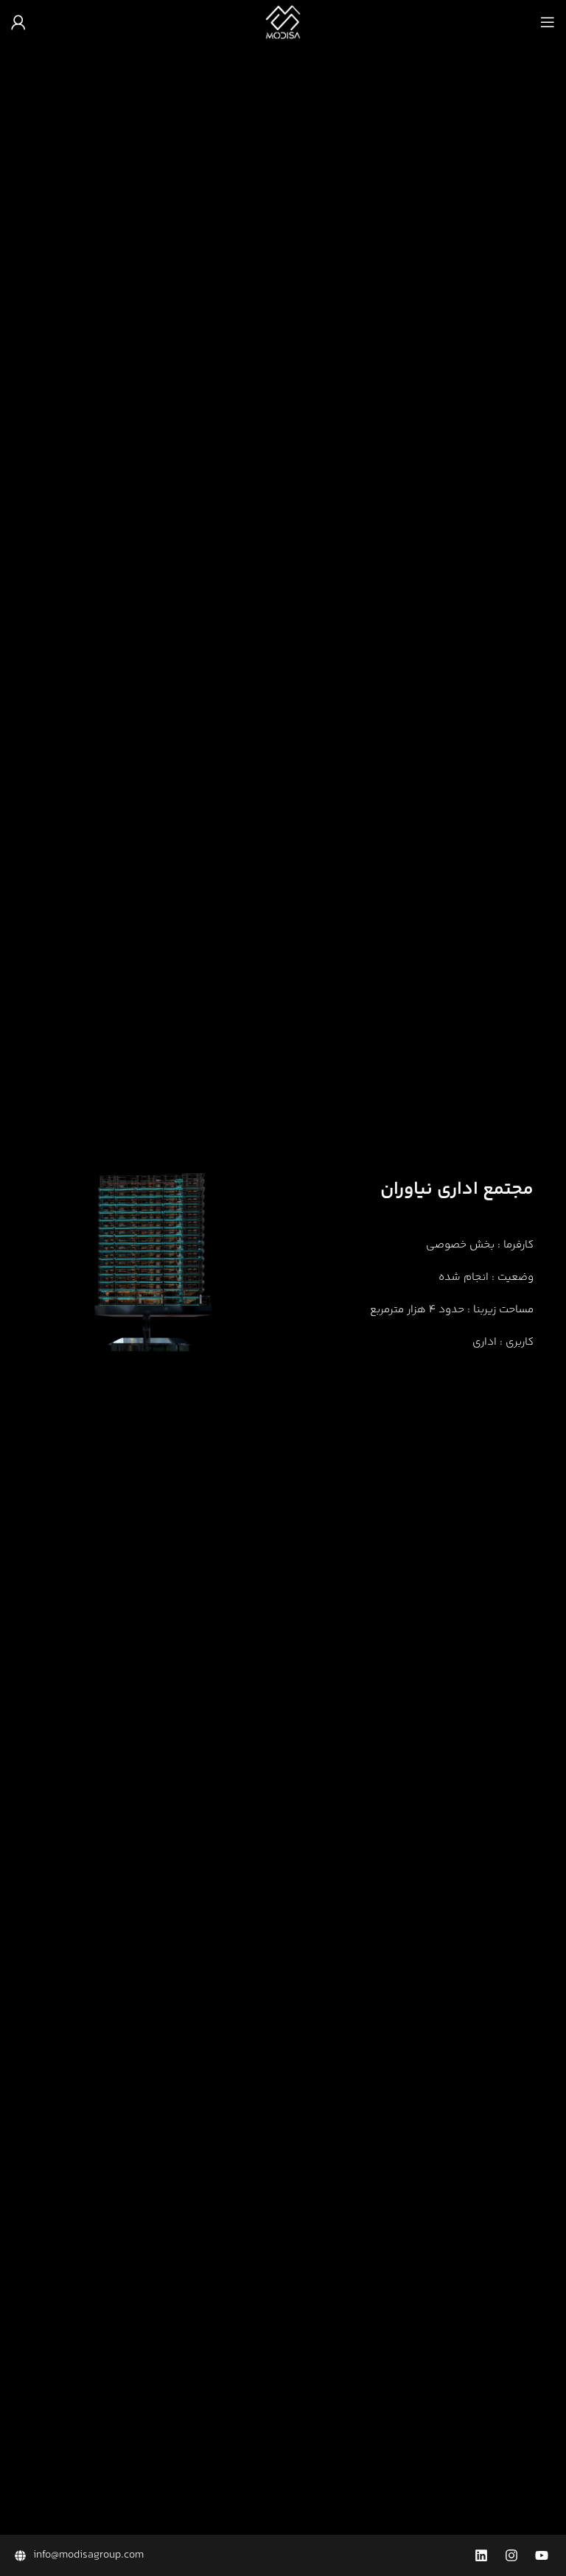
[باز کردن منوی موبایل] (548, 22)
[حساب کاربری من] (18, 22)
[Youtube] (542, 2555)
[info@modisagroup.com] (146, 2555)
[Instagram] (511, 2555)
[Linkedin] (481, 2555)
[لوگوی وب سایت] (283, 22)
